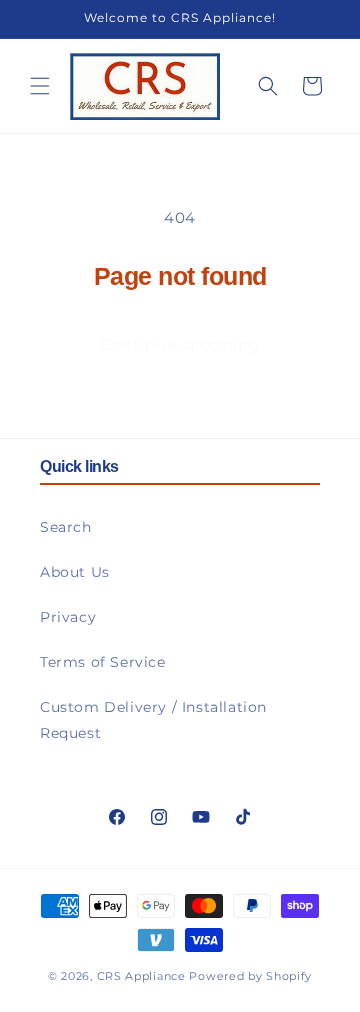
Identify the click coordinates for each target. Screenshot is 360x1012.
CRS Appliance (141, 976)
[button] (40, 86)
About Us (75, 572)
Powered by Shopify (250, 976)
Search (66, 527)
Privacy (68, 617)
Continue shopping (180, 344)
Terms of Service (103, 662)
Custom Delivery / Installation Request (153, 719)
